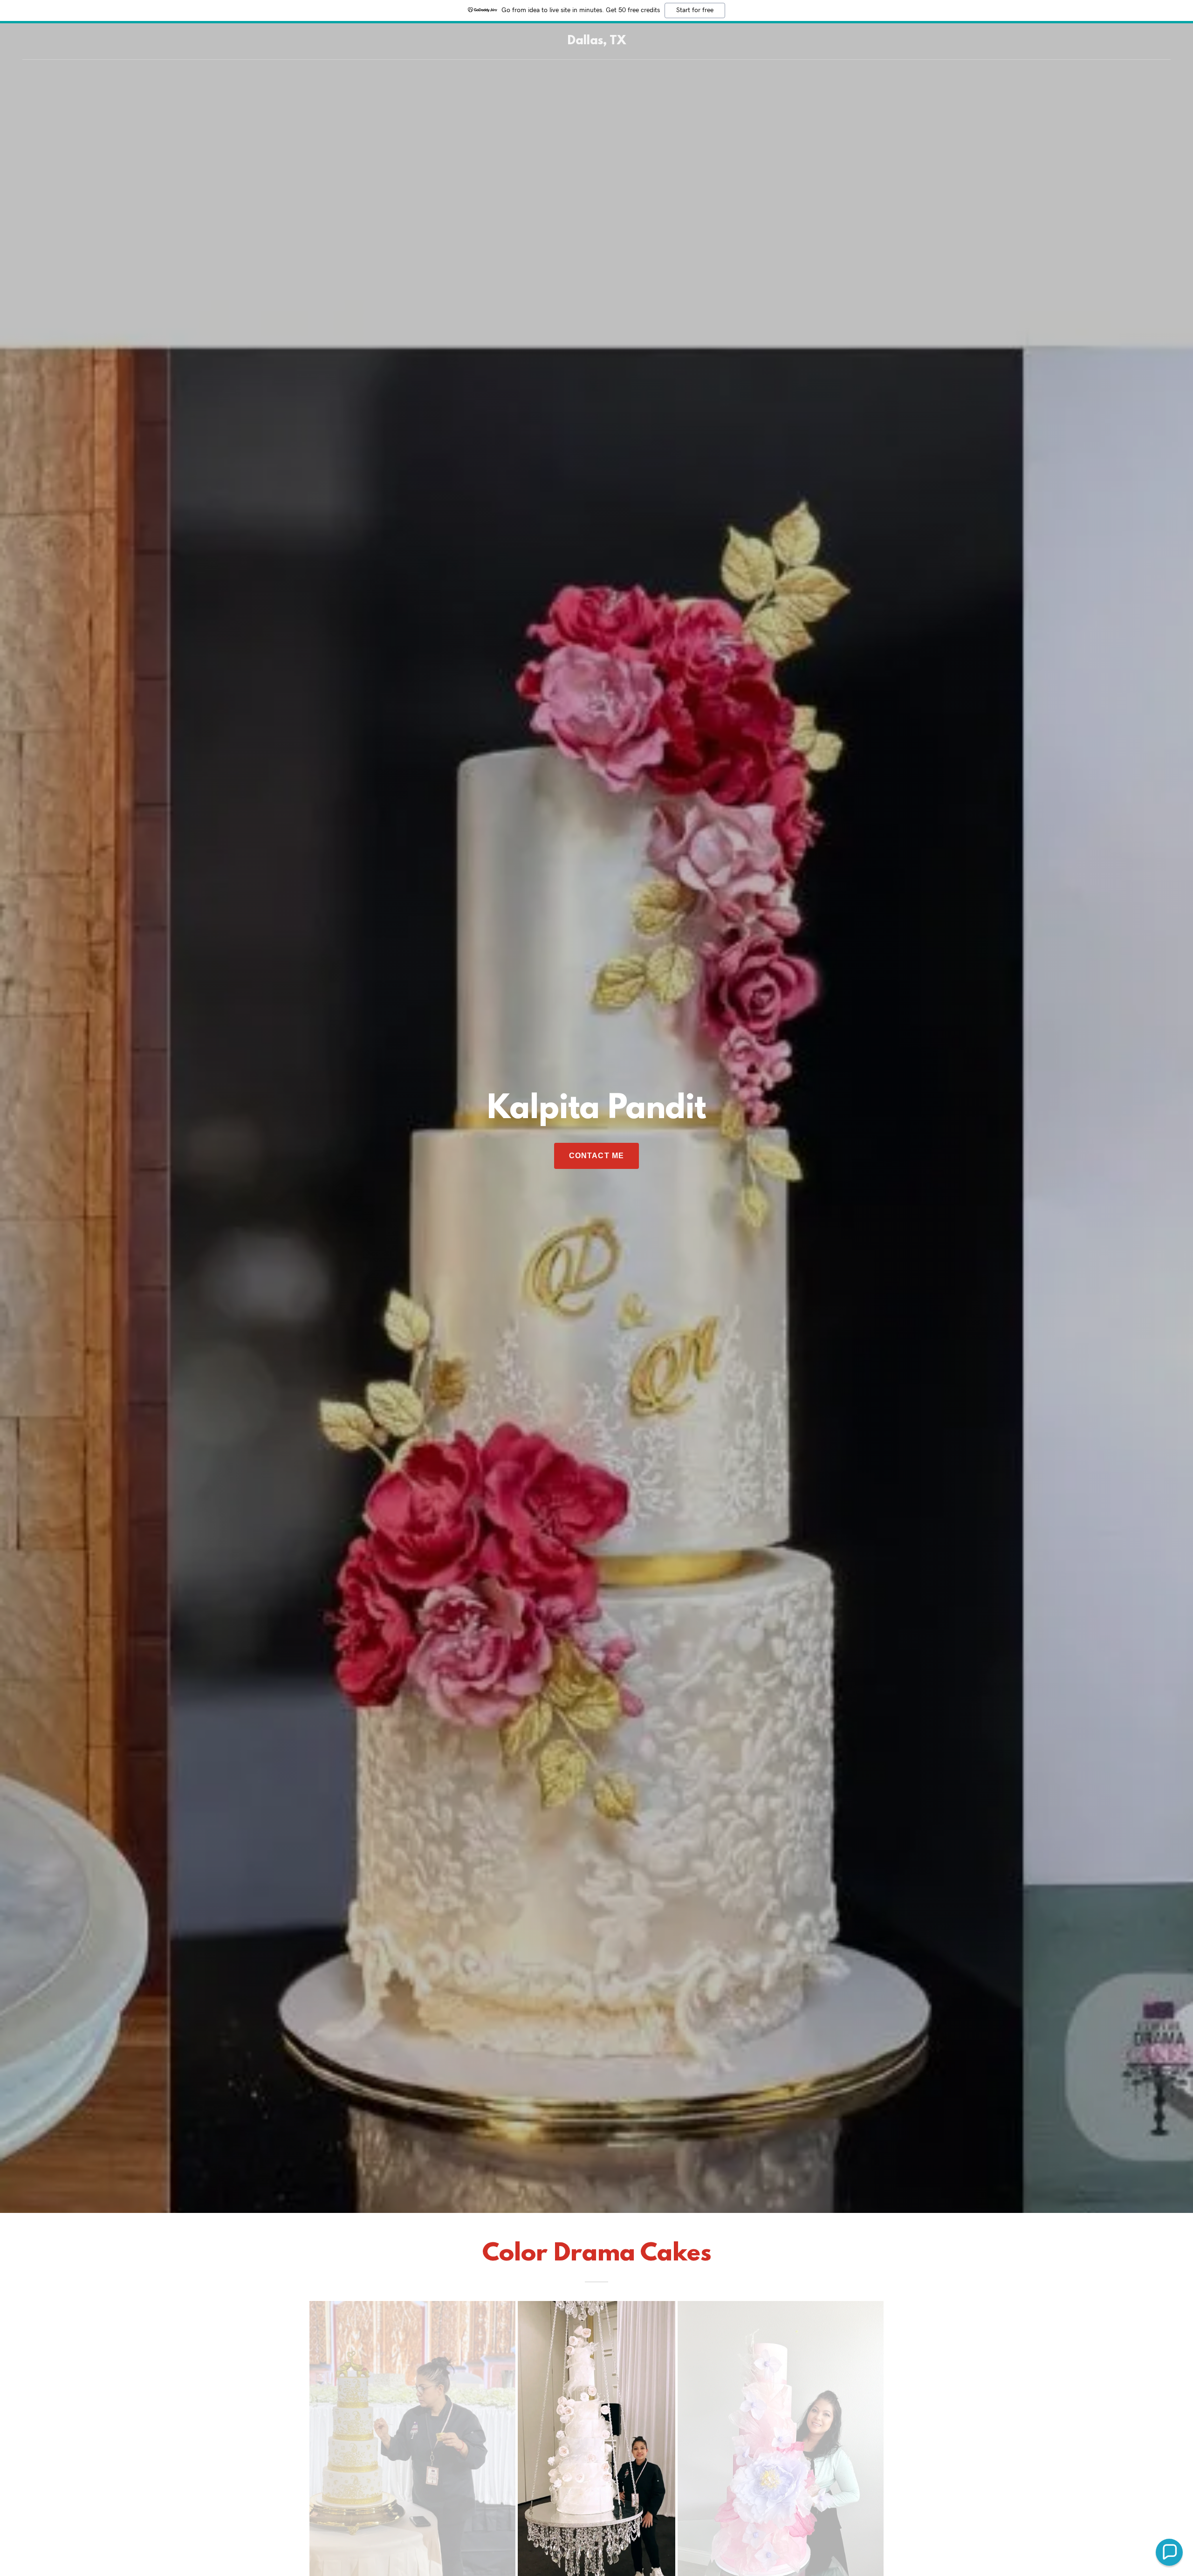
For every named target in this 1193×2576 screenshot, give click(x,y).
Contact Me (596, 1156)
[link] (597, 41)
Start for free (695, 10)
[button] (1169, 2552)
